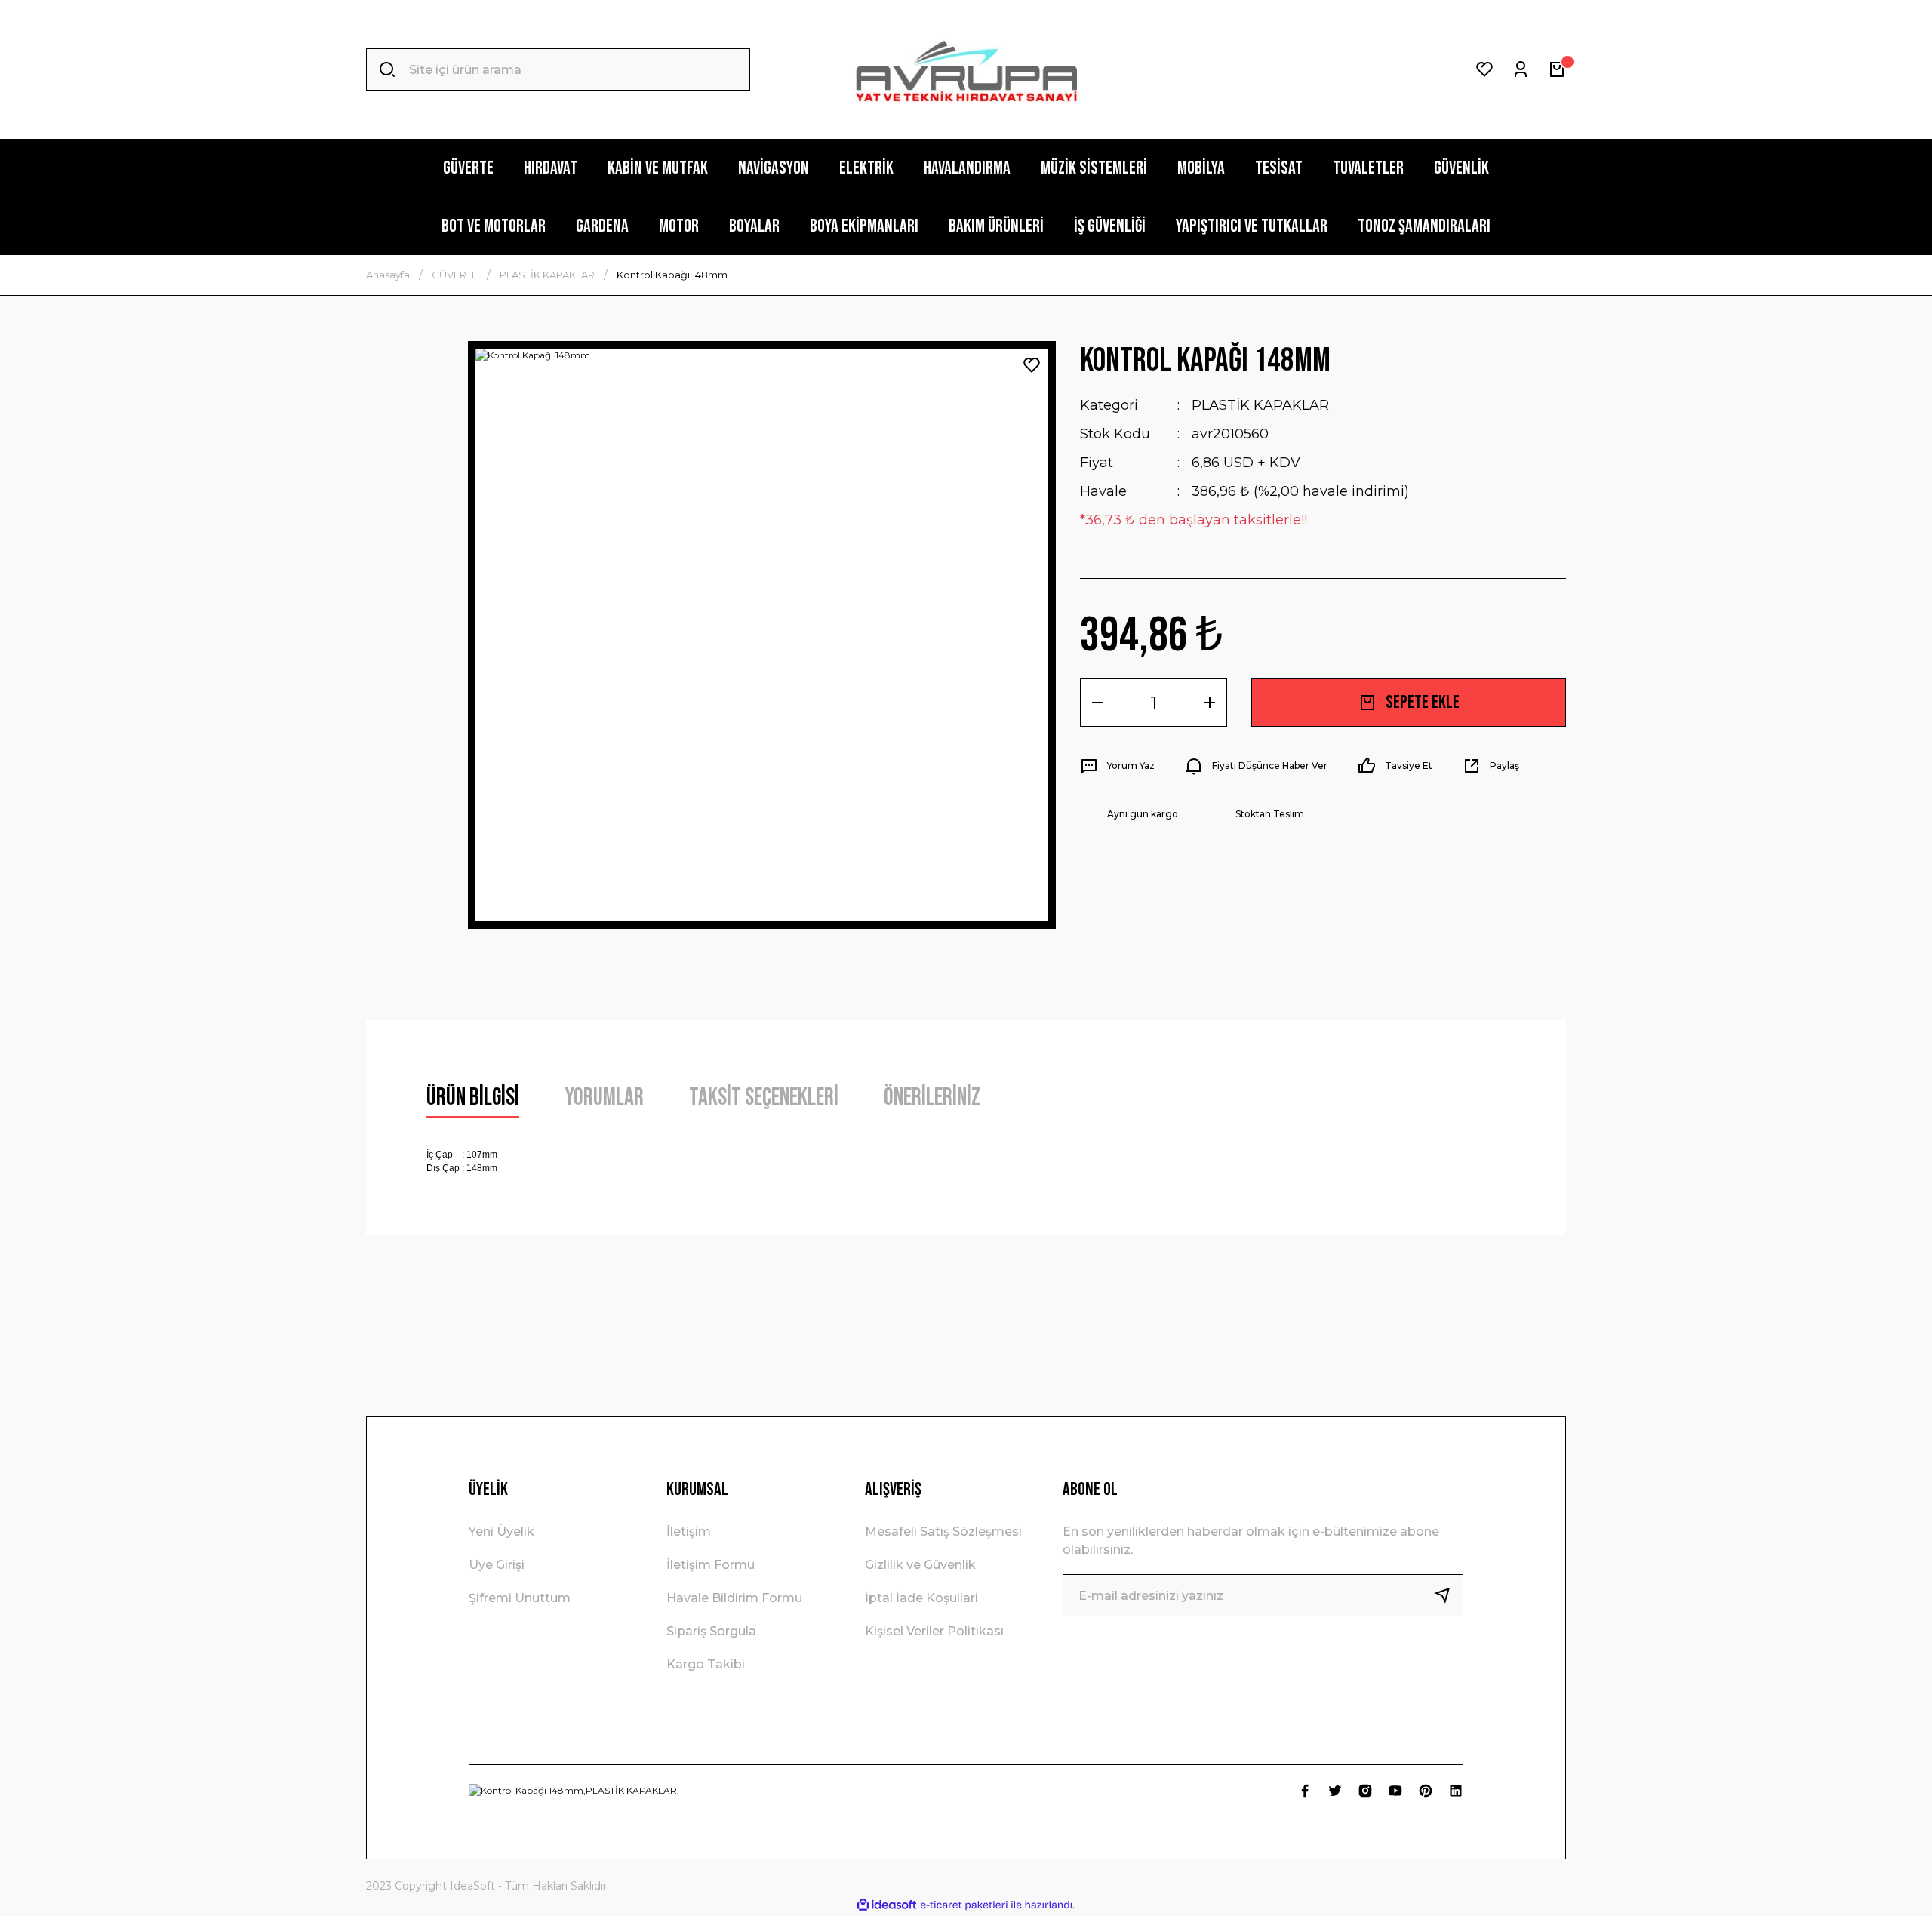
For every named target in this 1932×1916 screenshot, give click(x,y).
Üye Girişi (497, 1565)
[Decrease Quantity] (1097, 703)
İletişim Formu (711, 1565)
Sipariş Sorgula (711, 1631)
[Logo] (966, 70)
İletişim (689, 1532)
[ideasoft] (887, 1905)
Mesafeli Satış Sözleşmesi (943, 1532)
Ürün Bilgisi (473, 1098)
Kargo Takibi (706, 1664)
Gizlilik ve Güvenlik (920, 1565)
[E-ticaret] (964, 1905)
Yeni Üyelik (501, 1532)
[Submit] (1448, 1595)
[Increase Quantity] (1210, 703)
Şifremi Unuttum (520, 1598)
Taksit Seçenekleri (764, 1098)
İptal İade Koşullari (921, 1598)
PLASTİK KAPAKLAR (1260, 405)
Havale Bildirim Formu (734, 1598)
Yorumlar (604, 1098)
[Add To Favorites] (1032, 365)
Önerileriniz (932, 1098)
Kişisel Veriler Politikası (934, 1631)
